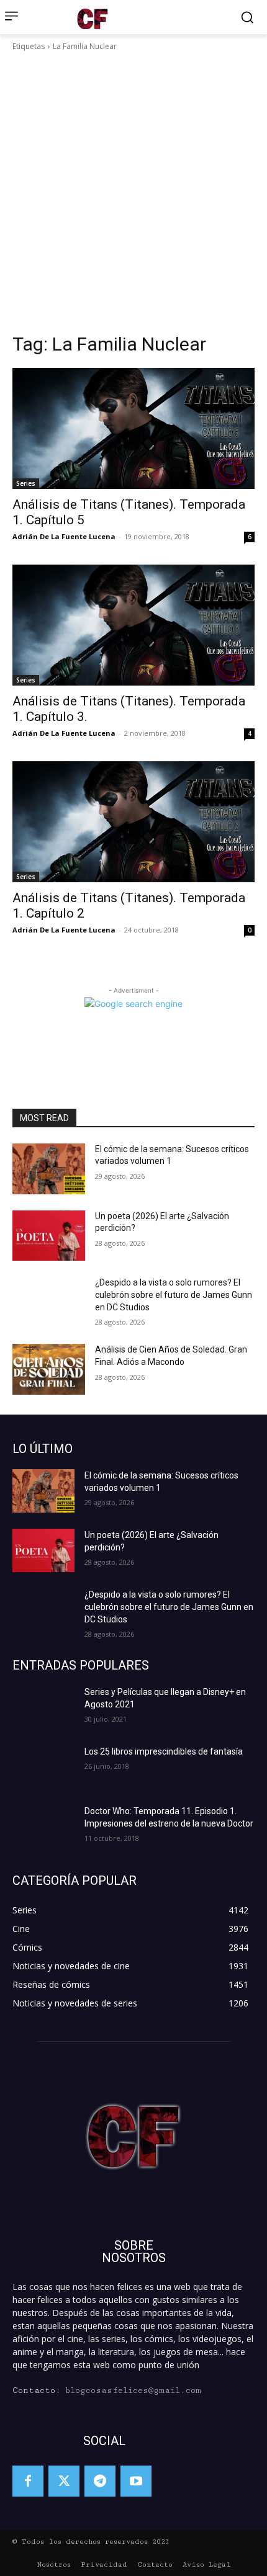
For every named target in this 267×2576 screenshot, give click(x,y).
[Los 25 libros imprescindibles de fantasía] (43, 1767)
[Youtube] (136, 2481)
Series (26, 483)
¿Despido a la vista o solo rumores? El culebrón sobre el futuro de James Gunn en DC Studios (174, 1295)
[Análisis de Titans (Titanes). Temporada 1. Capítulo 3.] (133, 625)
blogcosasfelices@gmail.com (133, 2390)
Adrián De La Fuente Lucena (64, 536)
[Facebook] (28, 2481)
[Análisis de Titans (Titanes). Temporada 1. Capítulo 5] (133, 428)
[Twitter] (64, 2481)
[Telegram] (100, 2481)
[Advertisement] (133, 192)
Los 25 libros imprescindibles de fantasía (164, 1751)
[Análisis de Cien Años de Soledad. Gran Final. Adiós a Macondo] (49, 1369)
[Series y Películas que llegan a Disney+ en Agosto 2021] (43, 1707)
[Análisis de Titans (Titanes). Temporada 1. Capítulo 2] (133, 822)
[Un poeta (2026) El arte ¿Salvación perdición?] (49, 1236)
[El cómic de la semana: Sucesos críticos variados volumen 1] (49, 1169)
